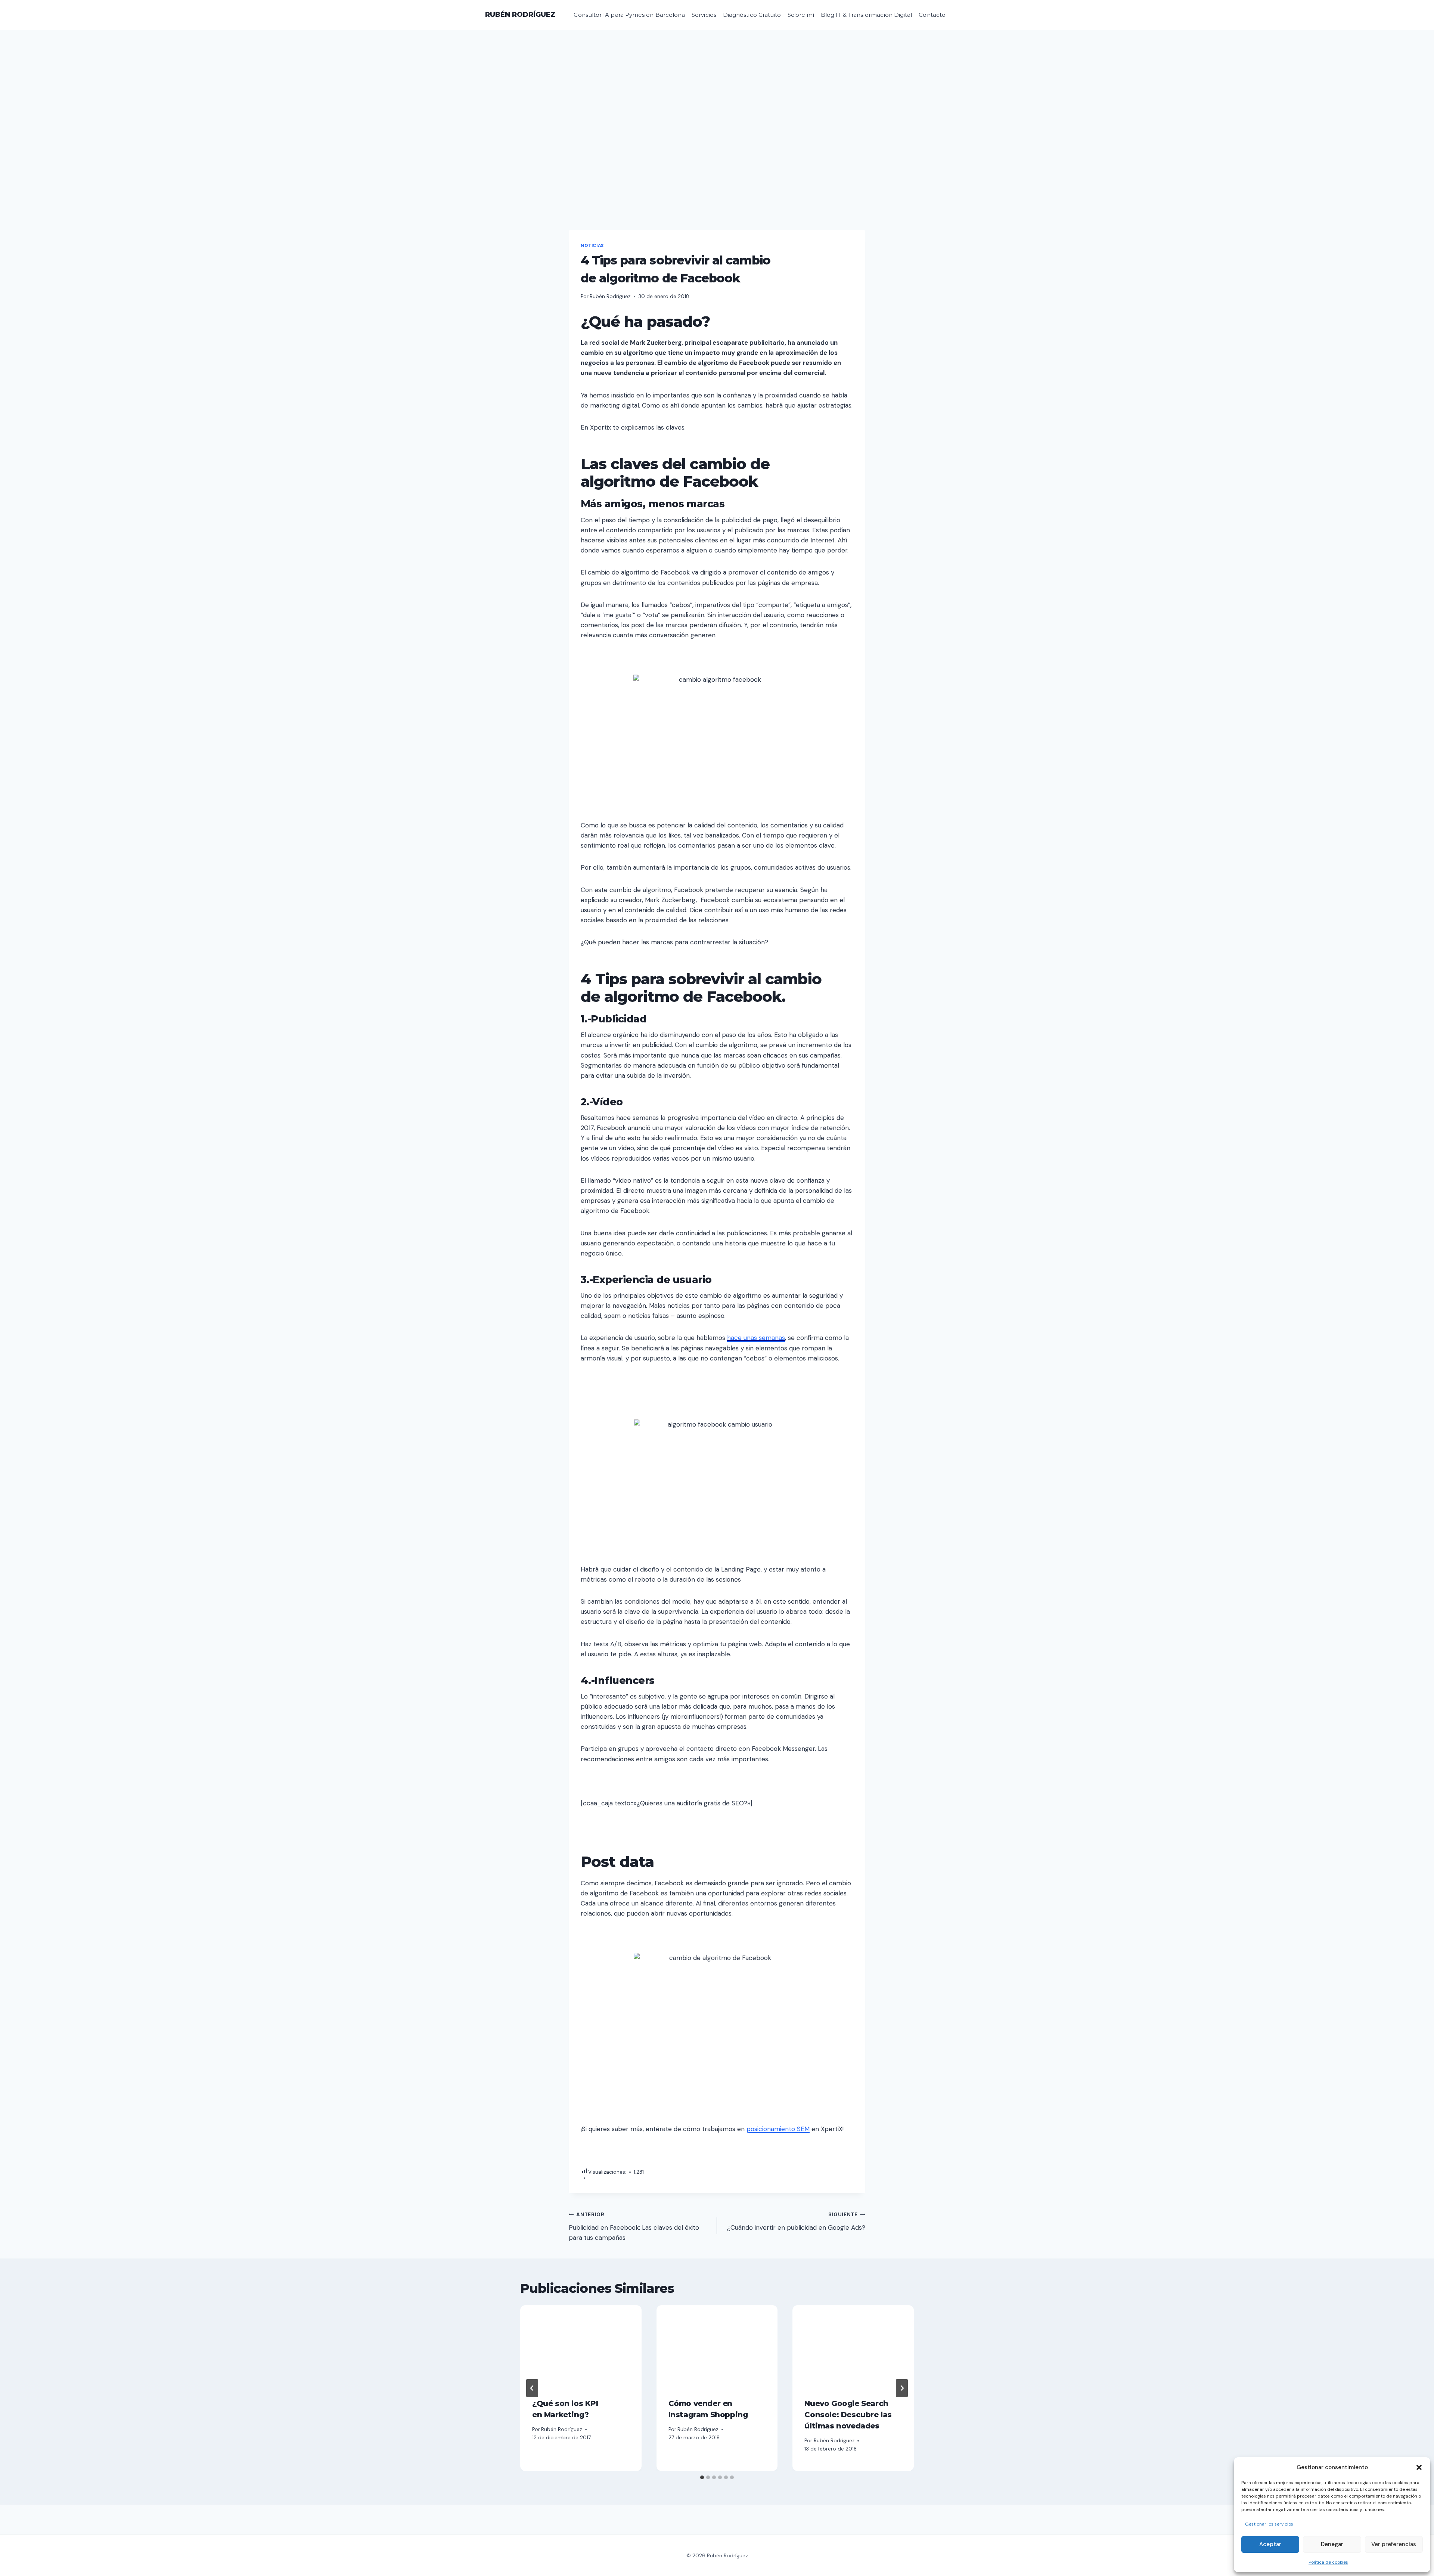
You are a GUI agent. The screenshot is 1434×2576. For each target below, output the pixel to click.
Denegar (1332, 2544)
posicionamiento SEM (778, 2129)
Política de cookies (1328, 2562)
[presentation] (581, 2346)
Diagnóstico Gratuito (752, 15)
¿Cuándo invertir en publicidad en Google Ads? (796, 2222)
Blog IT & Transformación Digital (866, 15)
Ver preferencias (1394, 2544)
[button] (1419, 2467)
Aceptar (1270, 2544)
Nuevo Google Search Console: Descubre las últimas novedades (848, 2415)
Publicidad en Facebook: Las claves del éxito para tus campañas (634, 2227)
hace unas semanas (756, 1338)
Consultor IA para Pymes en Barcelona (629, 15)
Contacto (932, 15)
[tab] (702, 2477)
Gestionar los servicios (1269, 2524)
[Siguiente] (902, 2388)
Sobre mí (801, 15)
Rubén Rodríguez (610, 296)
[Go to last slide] (532, 2388)
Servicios (704, 15)
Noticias (592, 245)
